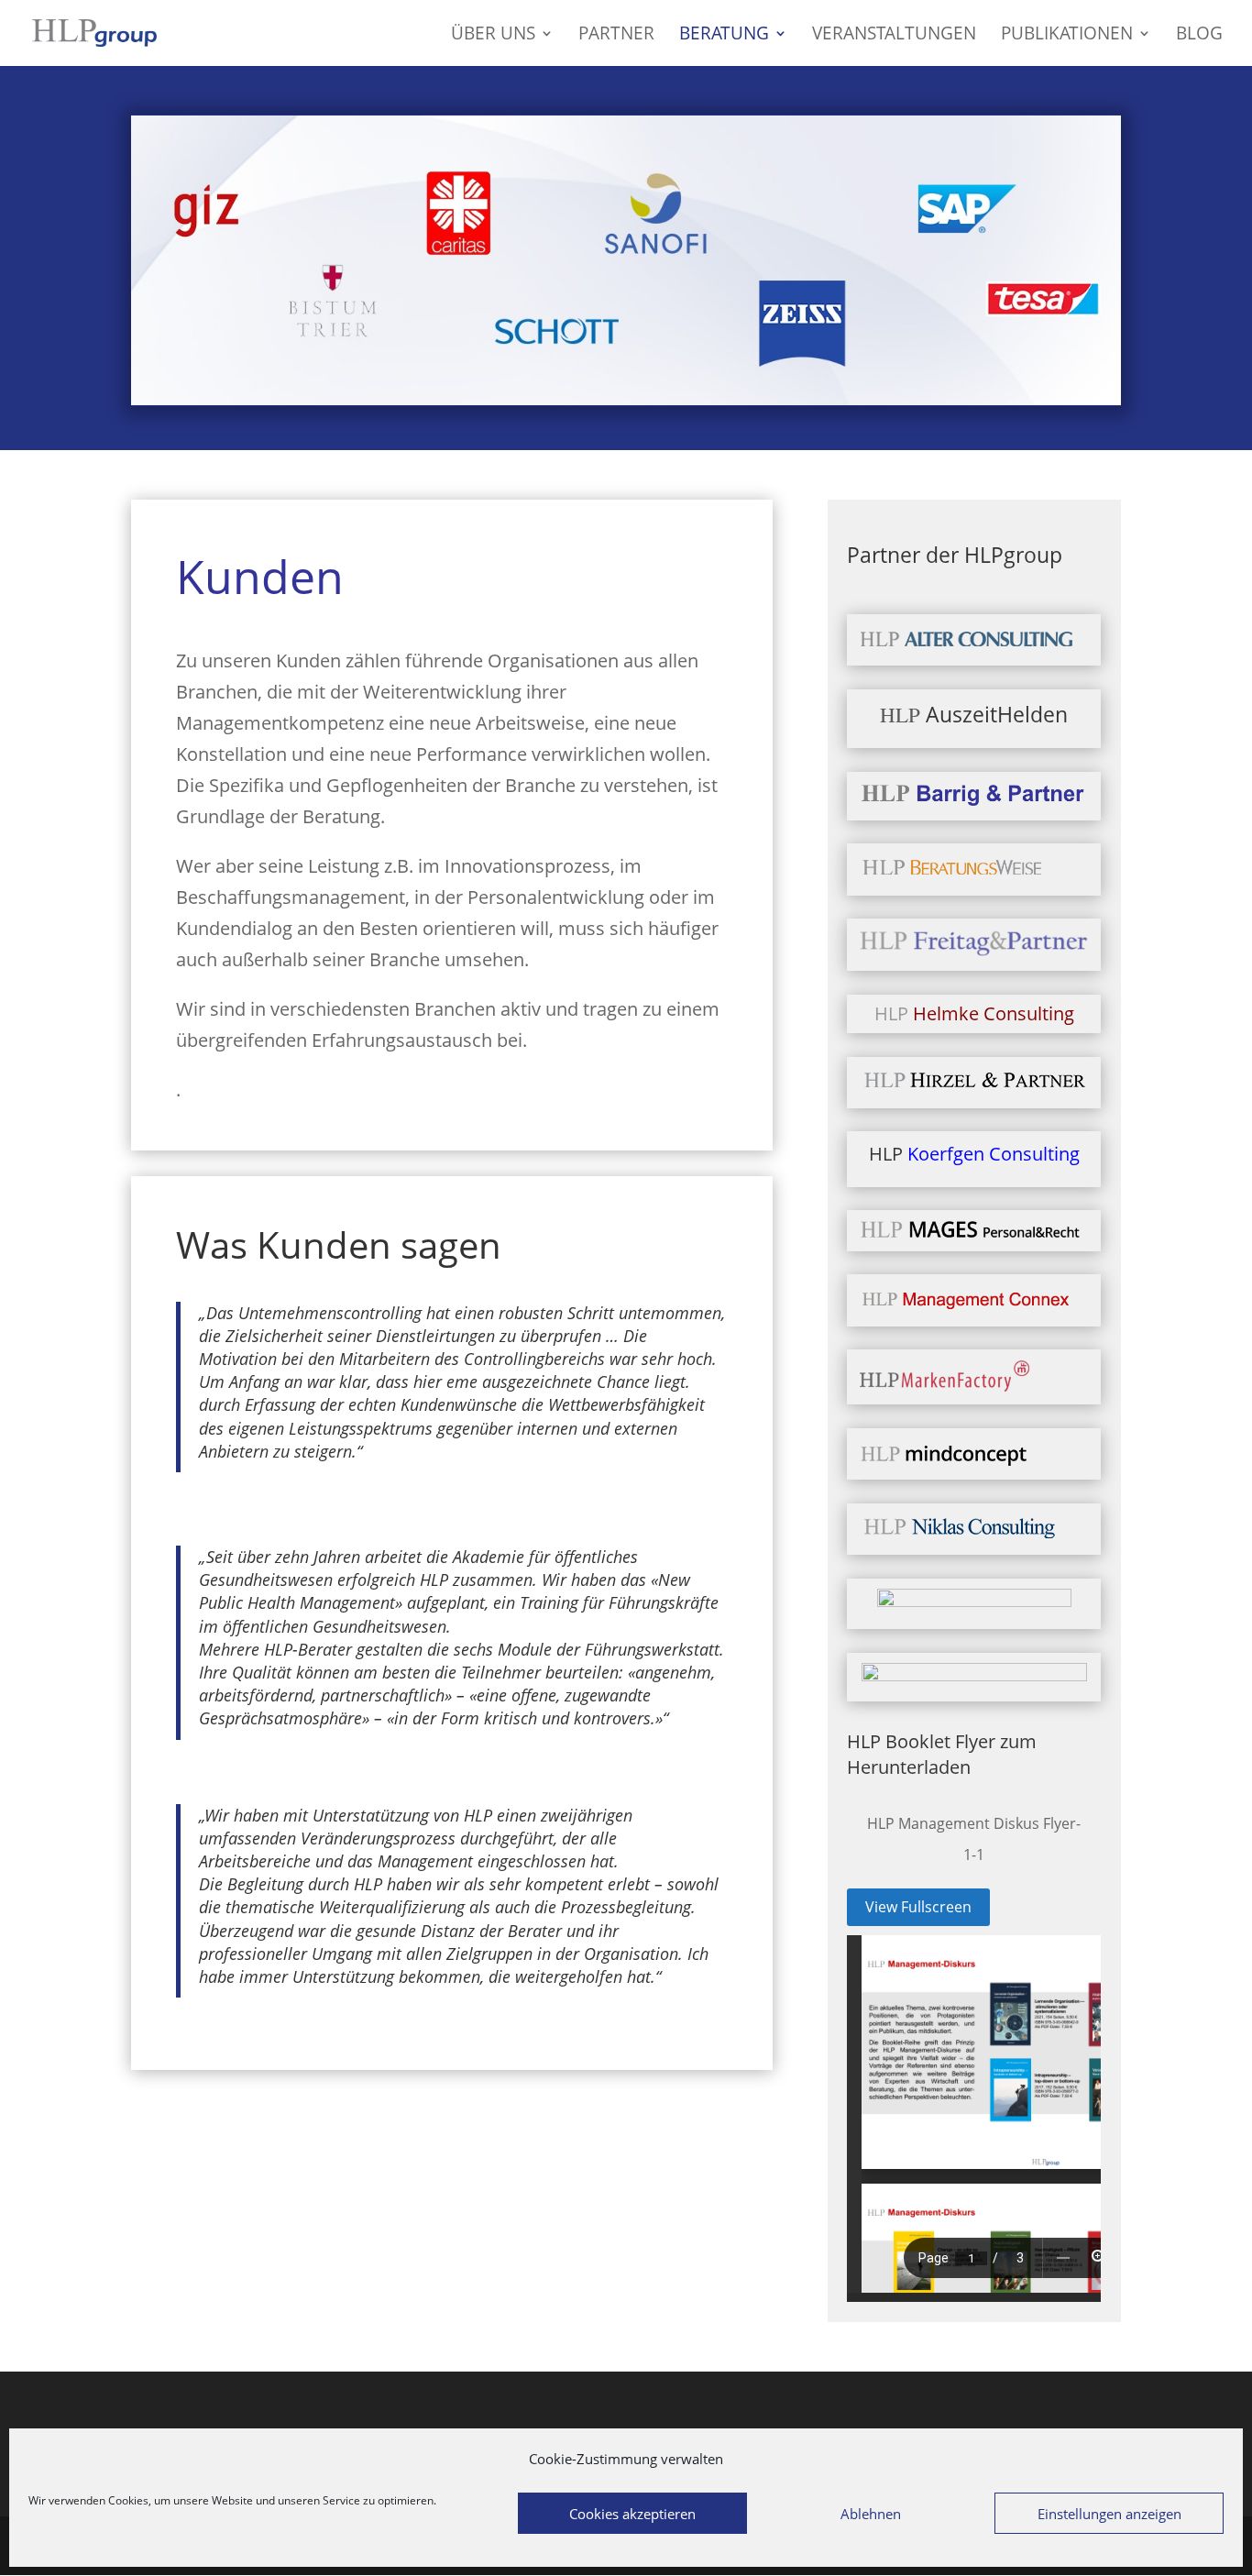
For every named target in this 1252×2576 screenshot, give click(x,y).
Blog (1199, 36)
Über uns (493, 36)
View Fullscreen (918, 1907)
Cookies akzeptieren (632, 2514)
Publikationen (1067, 36)
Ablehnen (871, 2514)
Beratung (724, 36)
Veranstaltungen (894, 36)
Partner (616, 36)
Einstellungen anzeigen (1109, 2514)
